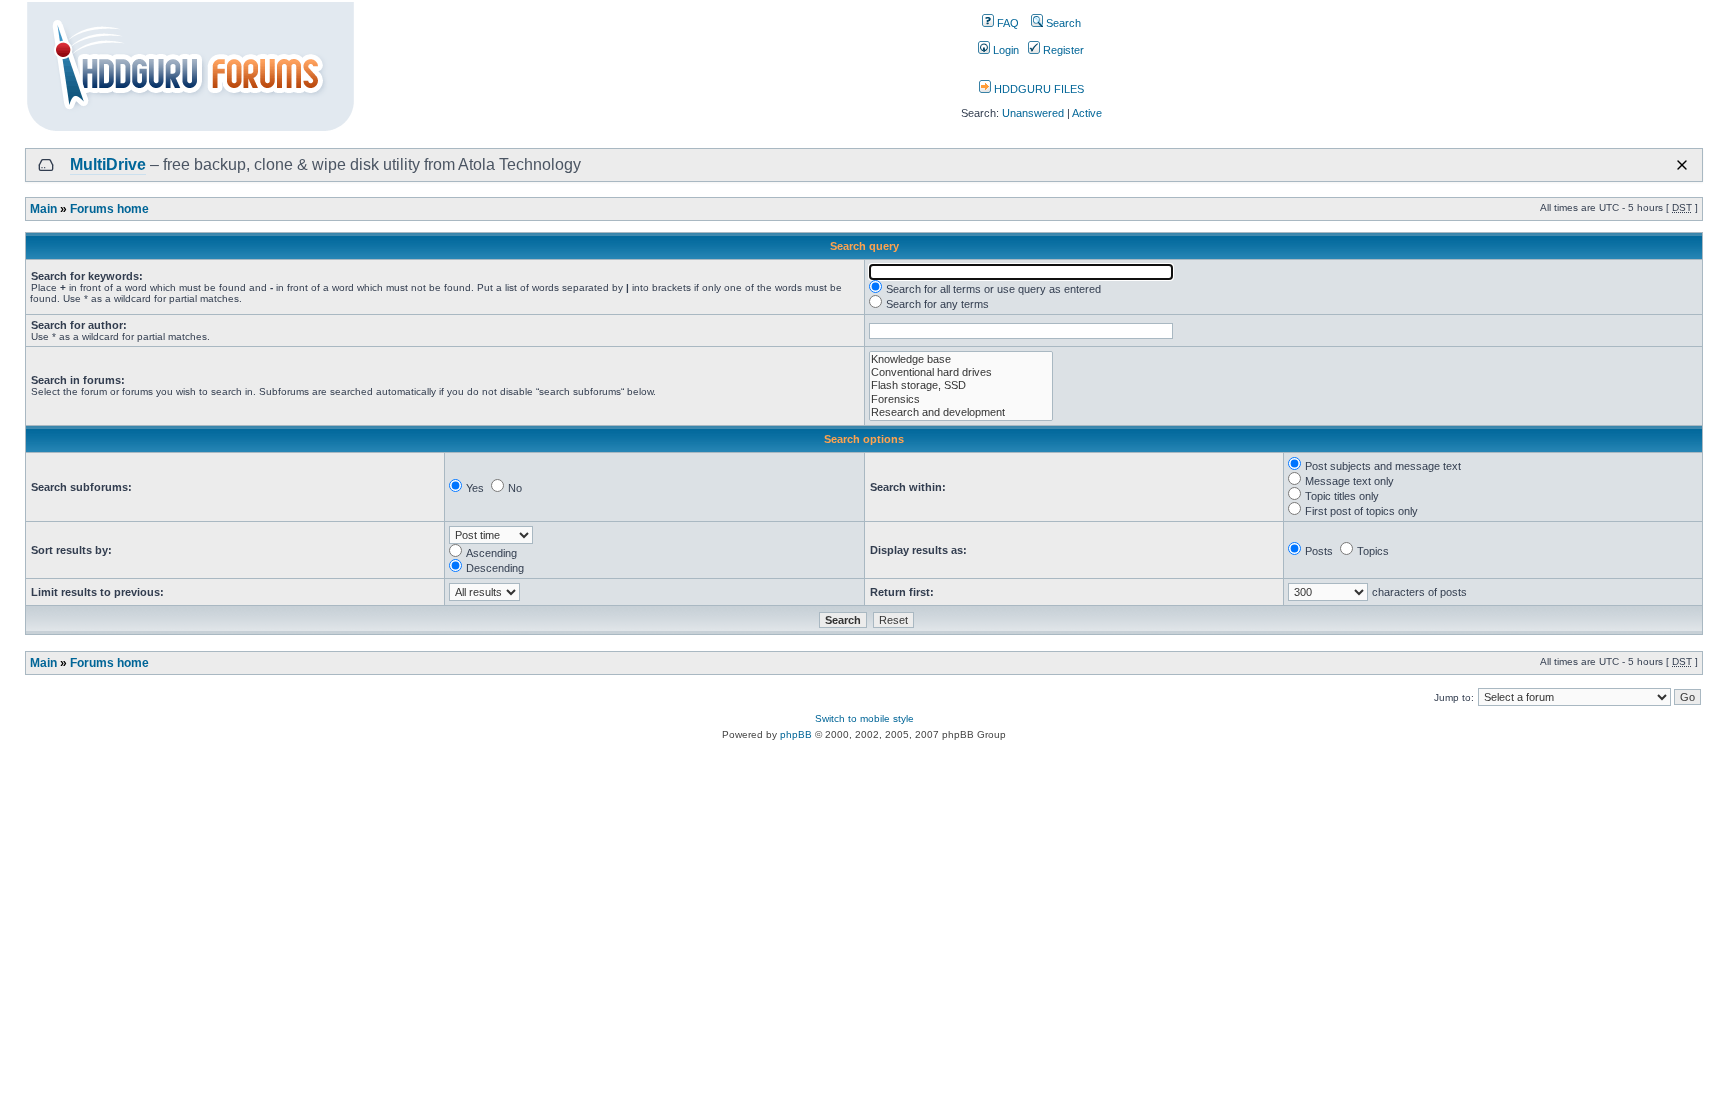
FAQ (1006, 23)
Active (1087, 113)
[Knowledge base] (961, 359)
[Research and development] (961, 412)
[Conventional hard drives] (961, 372)
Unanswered (1033, 113)
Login (1004, 50)
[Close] (1682, 165)
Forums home (109, 209)
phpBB (796, 734)
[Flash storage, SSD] (961, 385)
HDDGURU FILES (1037, 89)
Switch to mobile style (864, 718)
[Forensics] (961, 399)
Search (1062, 23)
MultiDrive (108, 164)
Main (43, 209)
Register (1062, 50)
